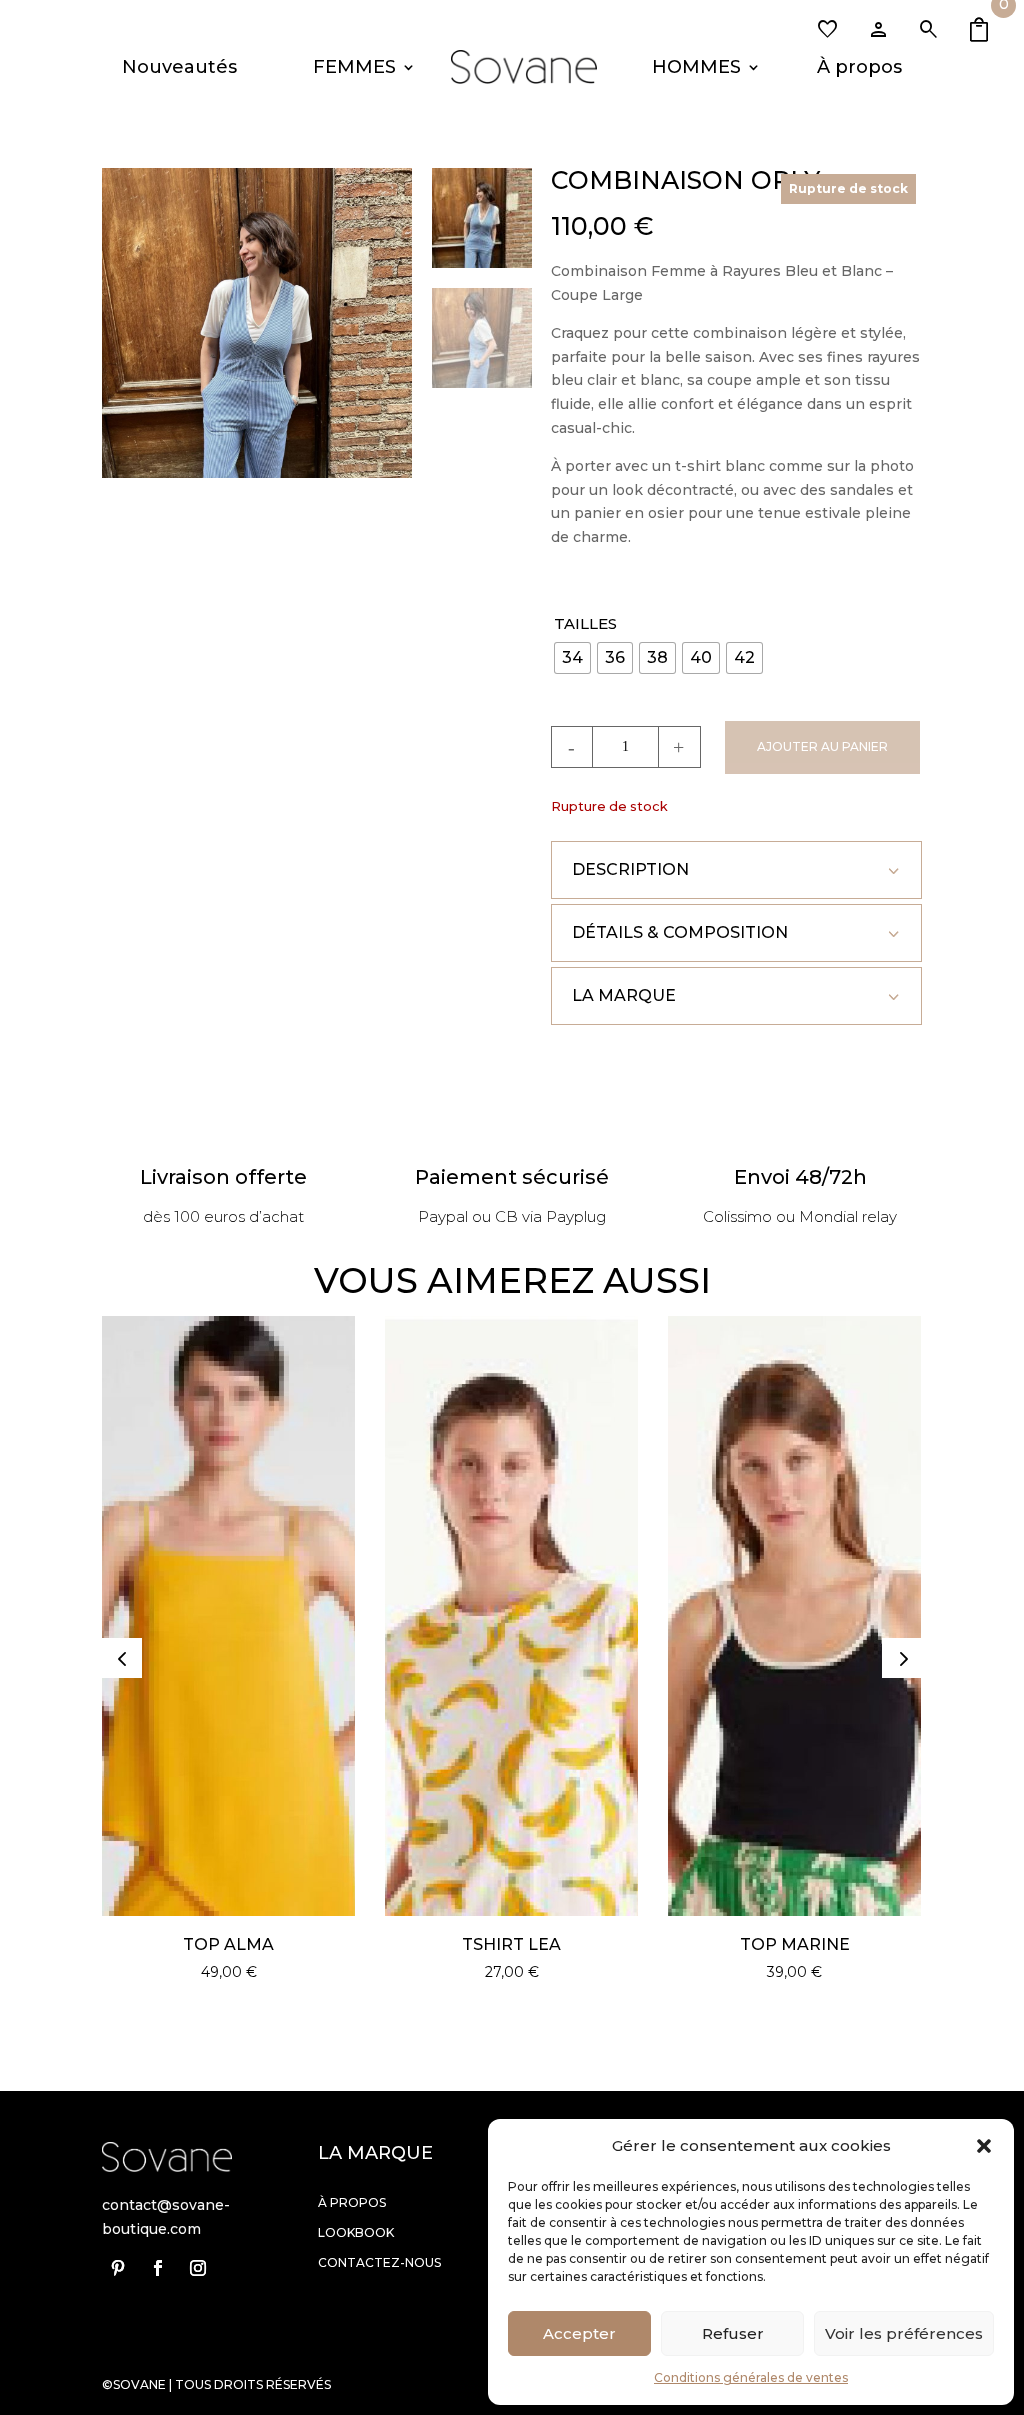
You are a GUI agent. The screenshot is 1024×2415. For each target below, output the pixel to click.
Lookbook (356, 2232)
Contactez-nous (379, 2262)
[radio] (572, 658)
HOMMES (696, 67)
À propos (859, 67)
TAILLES (585, 623)
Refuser (733, 2333)
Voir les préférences (904, 2333)
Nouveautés (179, 67)
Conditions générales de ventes (751, 2377)
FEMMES (354, 67)
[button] (984, 2146)
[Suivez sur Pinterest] (118, 2268)
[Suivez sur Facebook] (158, 2268)
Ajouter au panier (822, 746)
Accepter (579, 2333)
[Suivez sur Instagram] (198, 2268)
